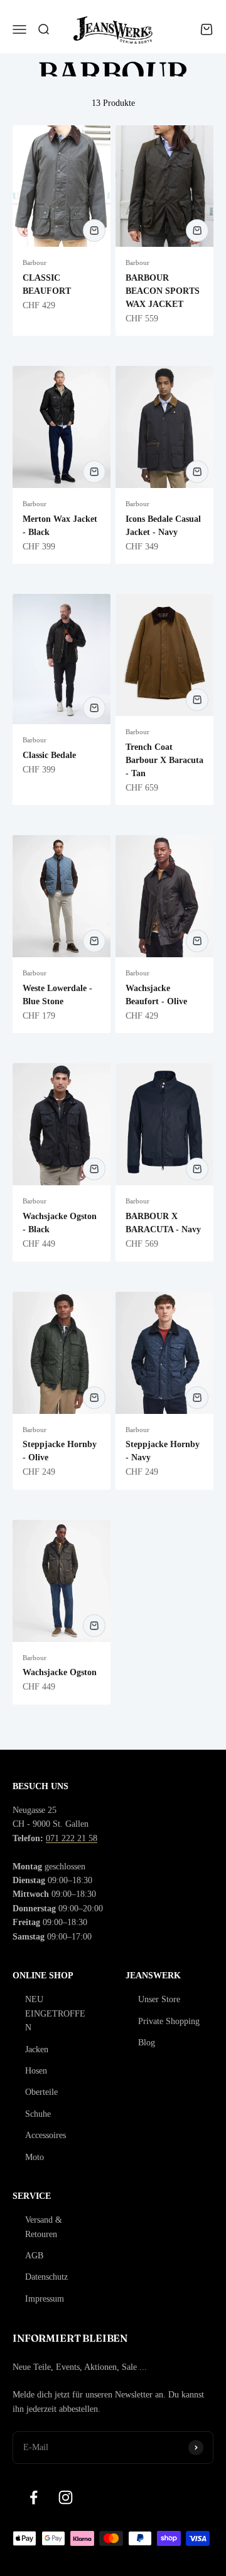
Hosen (36, 2071)
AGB (34, 2256)
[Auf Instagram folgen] (66, 2497)
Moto (35, 2157)
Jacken (37, 2049)
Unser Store (159, 1999)
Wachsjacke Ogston (60, 1672)
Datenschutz (46, 2277)
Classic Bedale (49, 755)
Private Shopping (169, 2021)
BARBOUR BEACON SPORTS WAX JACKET (163, 291)
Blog (147, 2043)
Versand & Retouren (44, 2227)
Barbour (35, 262)
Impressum (45, 2299)
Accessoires (46, 2135)
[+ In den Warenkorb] (94, 231)
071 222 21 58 (72, 1838)
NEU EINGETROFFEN (55, 2013)
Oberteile (41, 2092)
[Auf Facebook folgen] (34, 2497)
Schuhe (38, 2114)
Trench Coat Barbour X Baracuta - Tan (164, 760)
